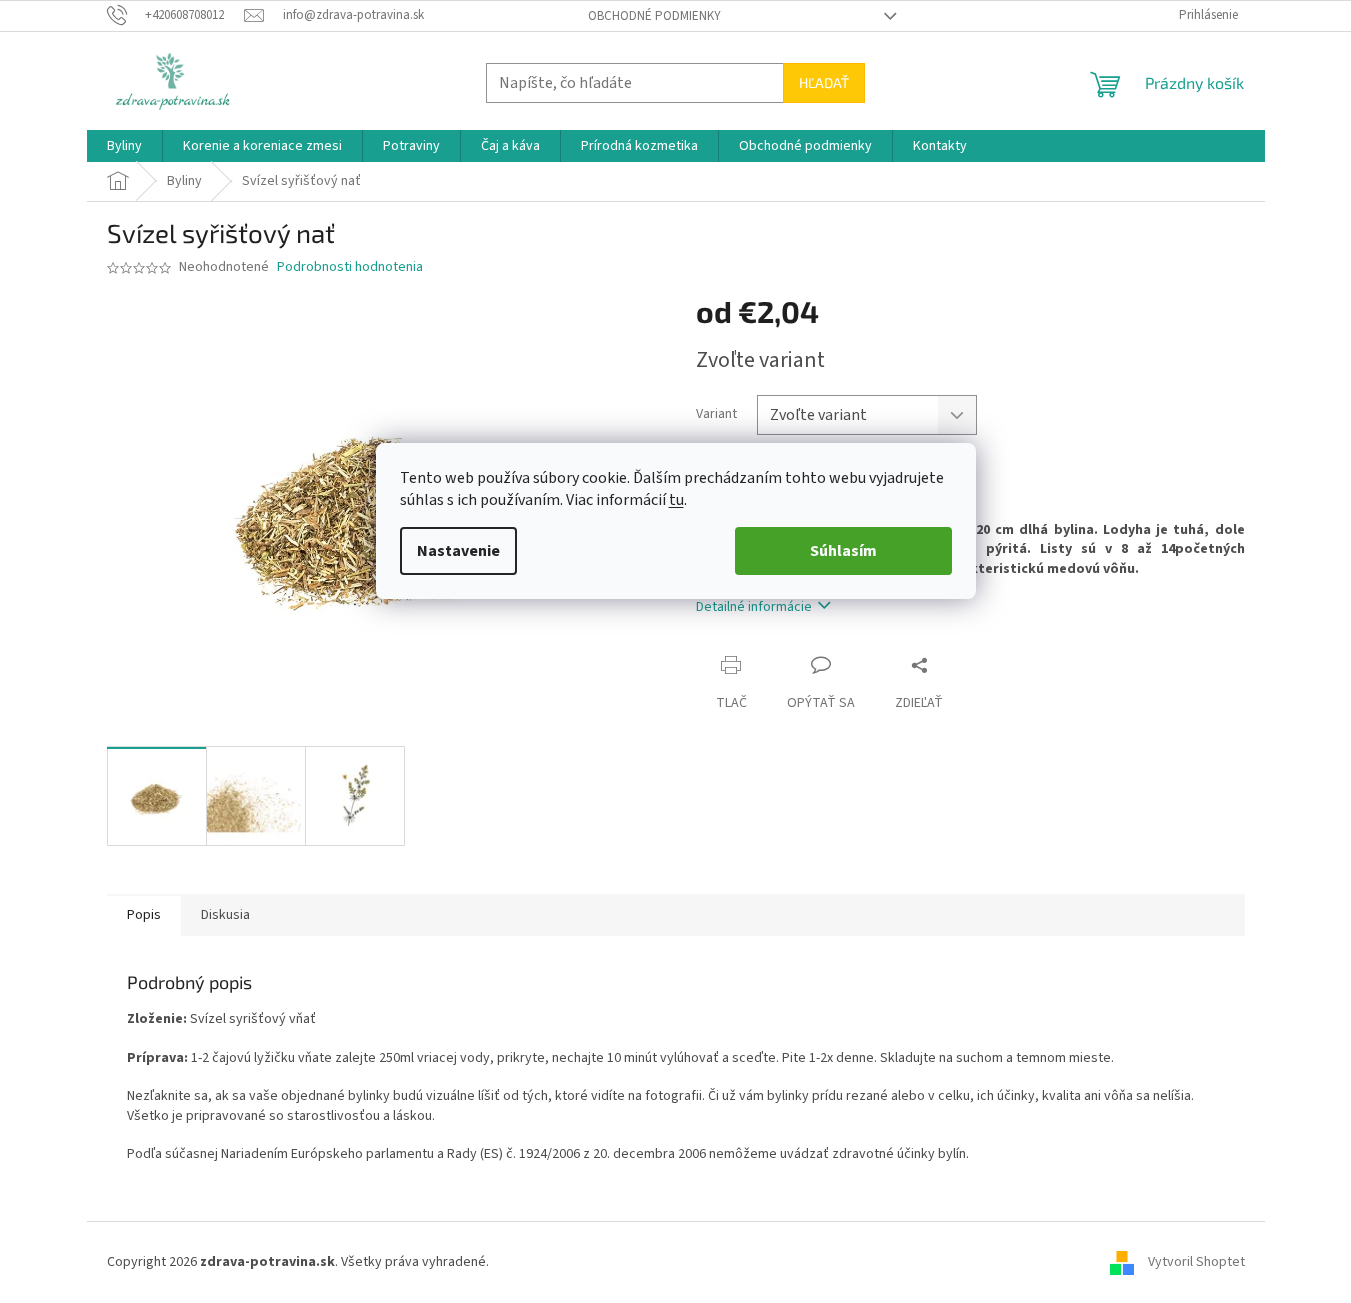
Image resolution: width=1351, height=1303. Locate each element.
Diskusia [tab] (225, 915)
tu (676, 500)
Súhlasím (843, 551)
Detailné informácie (754, 607)
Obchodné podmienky (654, 16)
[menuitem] (124, 146)
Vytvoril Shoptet (1196, 1262)
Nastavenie (458, 551)
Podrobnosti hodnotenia (350, 267)
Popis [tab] (144, 915)
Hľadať (824, 82)
